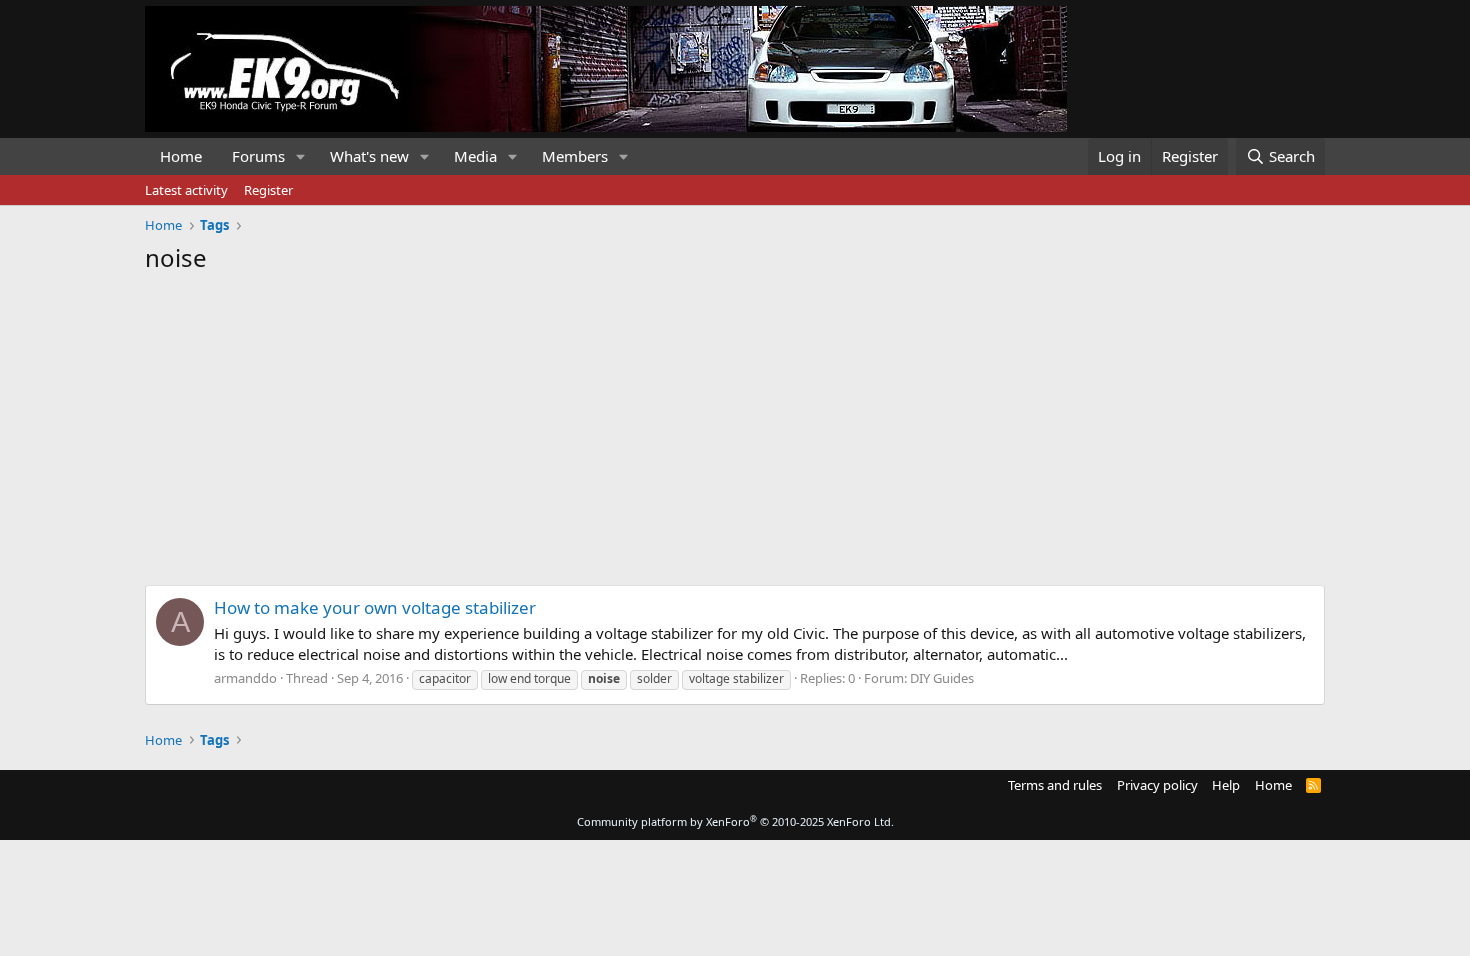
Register (268, 190)
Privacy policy (1157, 785)
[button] (301, 156)
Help (1226, 785)
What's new (369, 156)
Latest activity (186, 190)
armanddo (245, 678)
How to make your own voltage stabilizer (375, 607)
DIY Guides (942, 678)
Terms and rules (1055, 785)
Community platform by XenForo (735, 821)
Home (181, 156)
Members (575, 156)
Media (475, 156)
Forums (258, 156)
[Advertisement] (735, 424)
